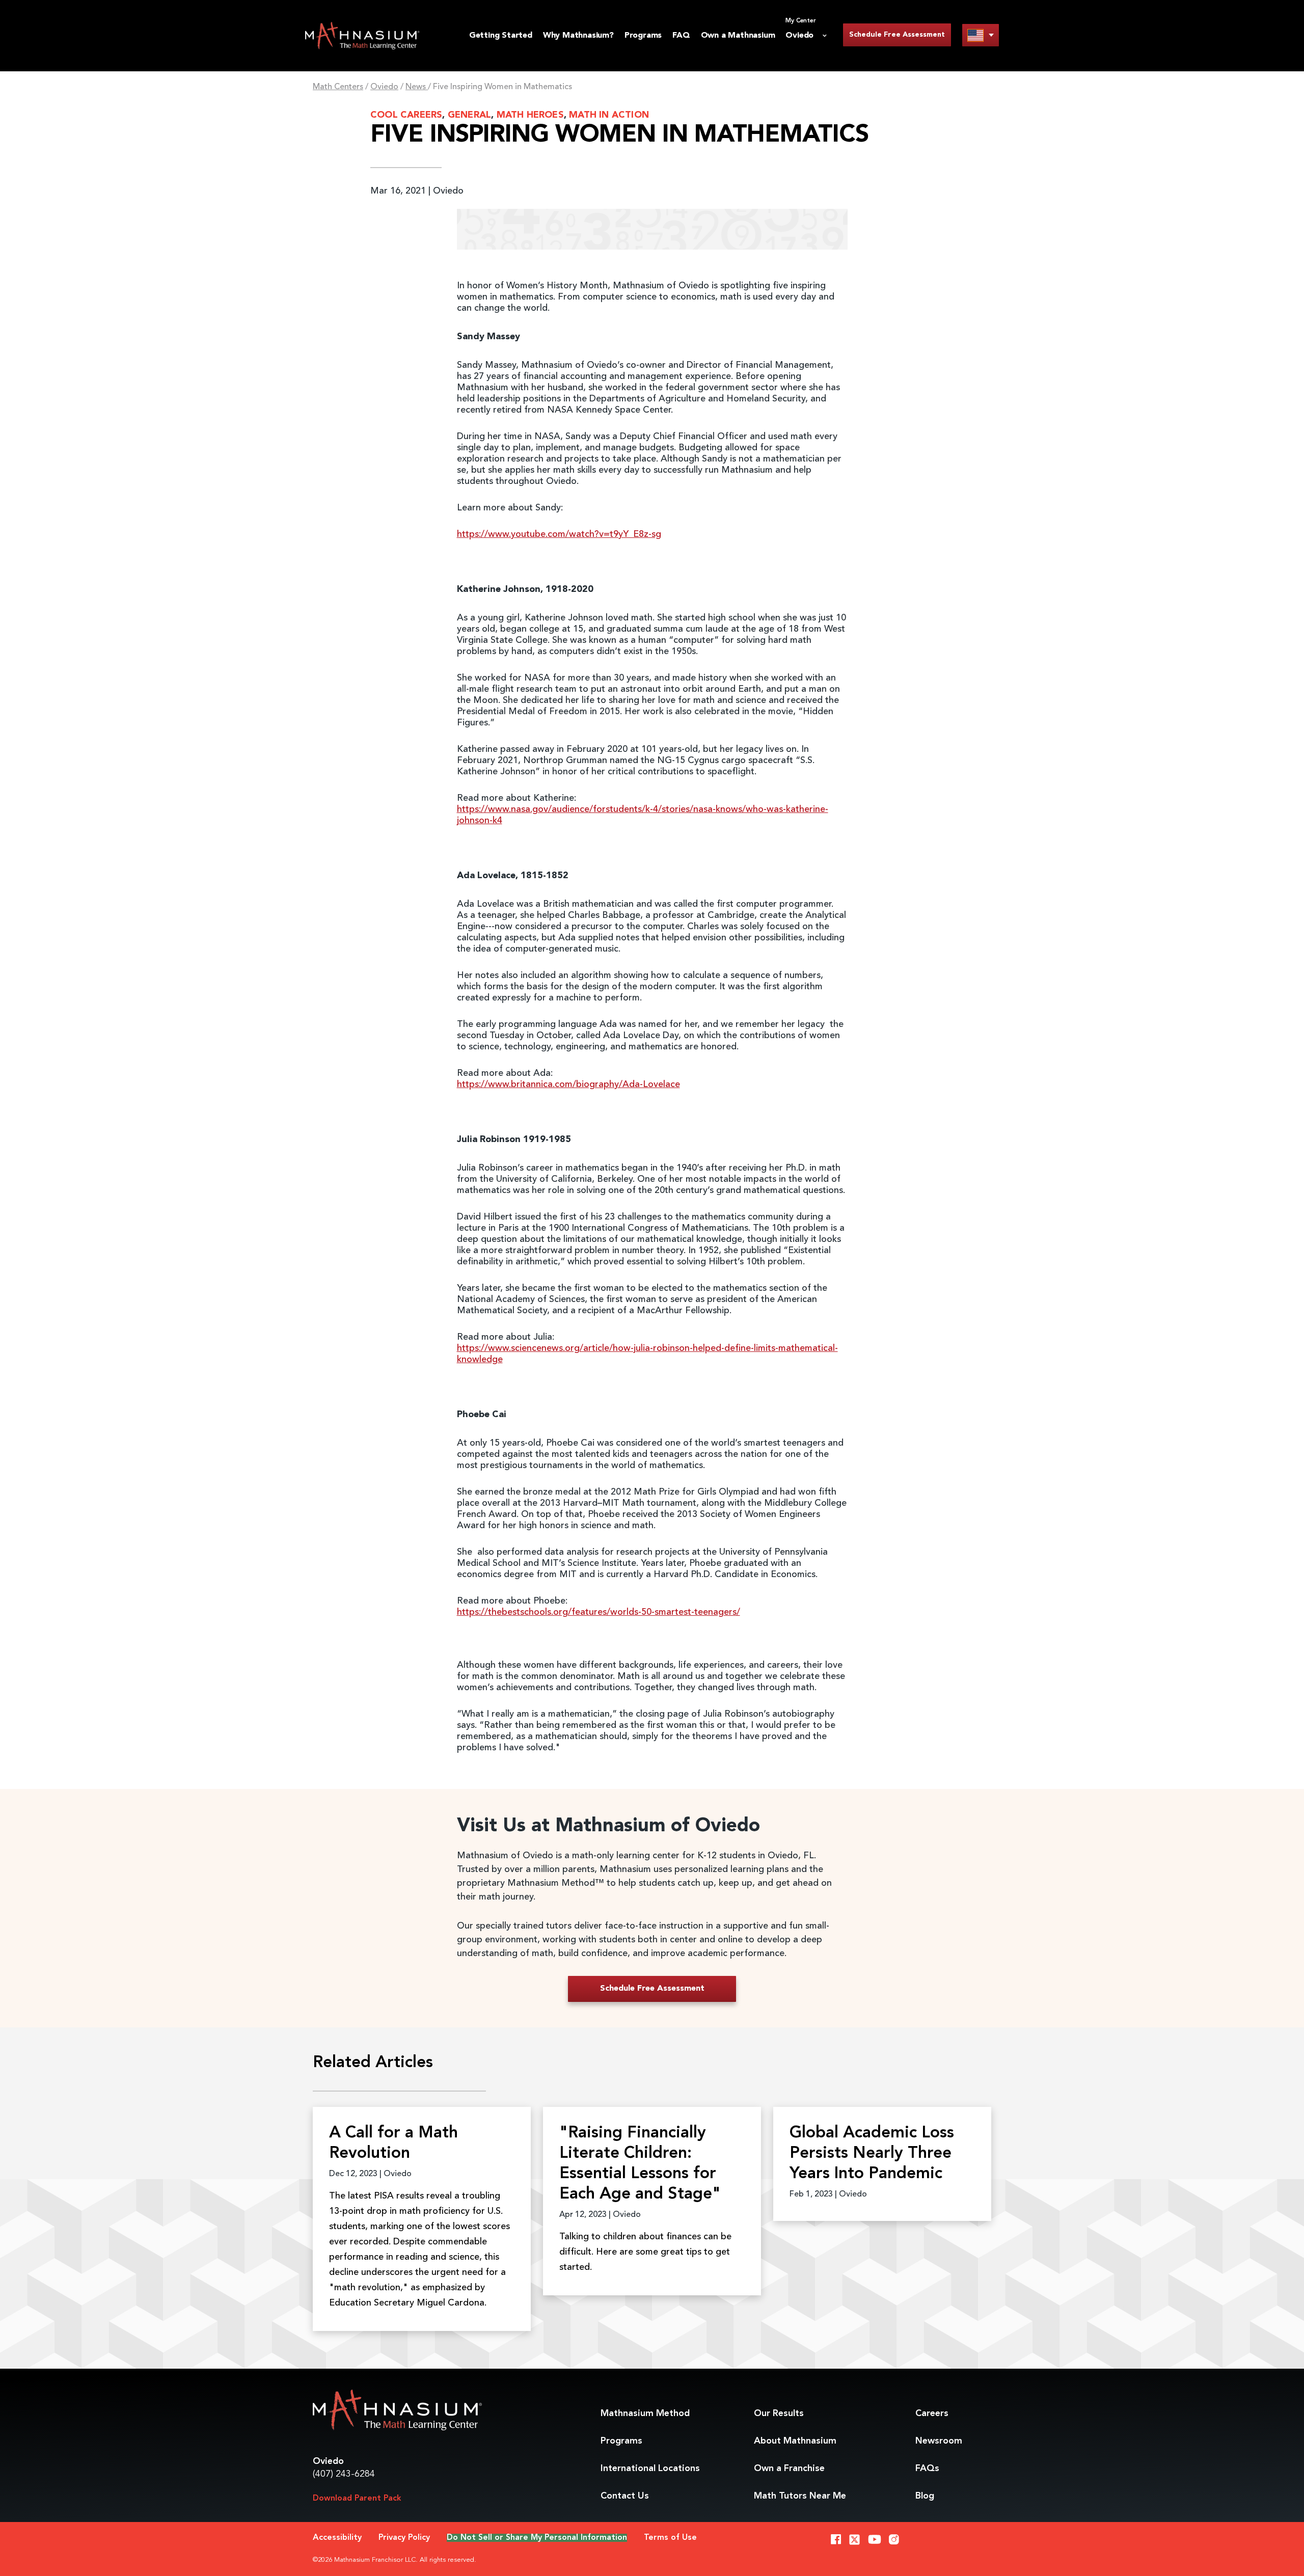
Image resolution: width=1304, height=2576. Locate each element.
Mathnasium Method (645, 2414)
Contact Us (625, 2496)
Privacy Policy (404, 2538)
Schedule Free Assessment (897, 35)
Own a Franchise (789, 2469)
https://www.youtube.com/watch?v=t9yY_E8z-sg (559, 534)
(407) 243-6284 (344, 2474)
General (469, 115)
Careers (932, 2414)
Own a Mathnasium (738, 36)
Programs (643, 36)
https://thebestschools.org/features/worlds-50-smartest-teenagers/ (599, 1612)
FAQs (927, 2469)
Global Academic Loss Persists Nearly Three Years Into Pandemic (872, 2154)
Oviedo (384, 87)
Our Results (779, 2414)
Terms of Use (670, 2538)
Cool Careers (406, 115)
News (417, 87)
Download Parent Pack (357, 2499)
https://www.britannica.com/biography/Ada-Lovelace (568, 1084)
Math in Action (609, 115)
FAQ (681, 36)
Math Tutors (800, 2496)
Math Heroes (530, 115)
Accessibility (337, 2538)
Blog (925, 2496)
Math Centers (338, 87)
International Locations (650, 2469)
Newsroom (939, 2441)
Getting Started (501, 36)
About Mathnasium (795, 2441)
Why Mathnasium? (578, 36)
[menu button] (981, 35)
